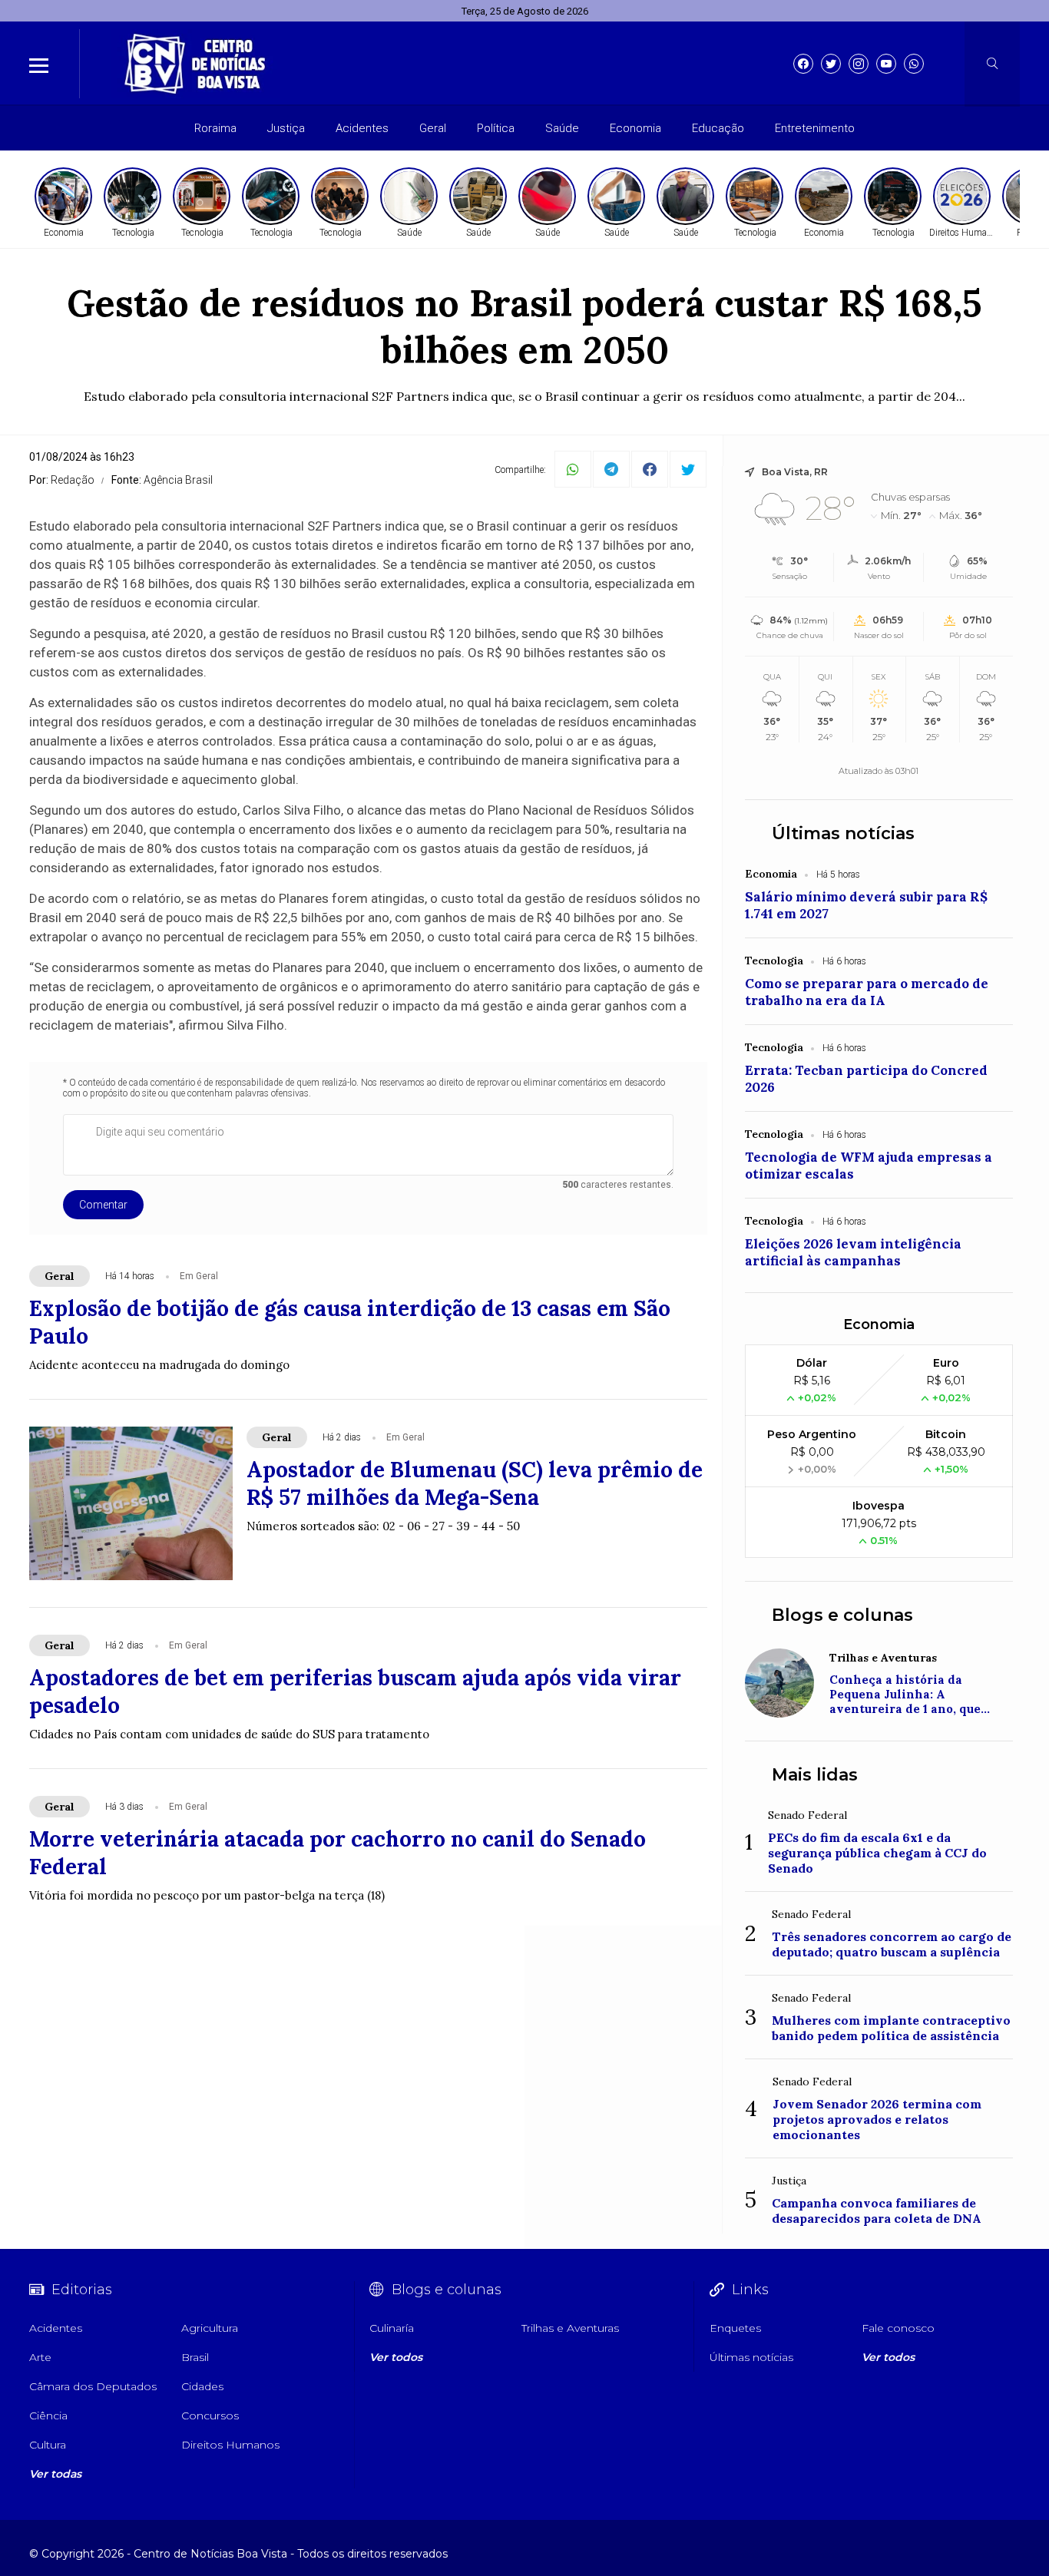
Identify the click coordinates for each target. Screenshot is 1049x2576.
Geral (433, 128)
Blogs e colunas (842, 1615)
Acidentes (362, 128)
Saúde (562, 128)
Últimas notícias (843, 833)
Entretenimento (815, 128)
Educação (718, 128)
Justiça (286, 128)
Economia (635, 128)
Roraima (215, 128)
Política (496, 128)
